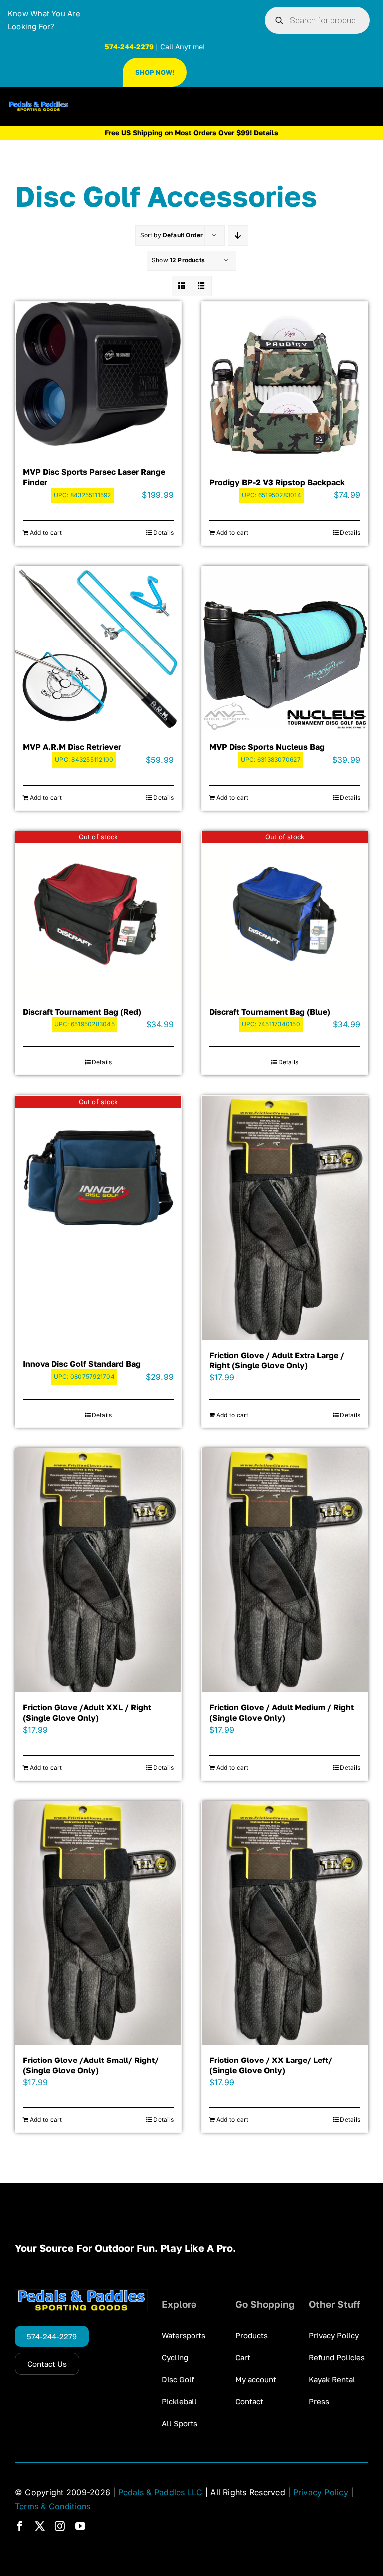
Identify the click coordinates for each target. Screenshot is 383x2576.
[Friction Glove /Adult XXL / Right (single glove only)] (98, 1571)
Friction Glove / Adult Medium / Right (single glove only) (282, 1713)
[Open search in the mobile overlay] (317, 20)
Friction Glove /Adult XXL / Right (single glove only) (87, 1713)
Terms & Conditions (53, 2506)
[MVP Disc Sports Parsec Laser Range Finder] (98, 374)
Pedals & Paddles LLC (161, 2492)
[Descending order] (238, 235)
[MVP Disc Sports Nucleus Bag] (285, 649)
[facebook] (20, 2526)
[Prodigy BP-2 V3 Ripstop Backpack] (285, 385)
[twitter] (40, 2526)
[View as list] (202, 286)
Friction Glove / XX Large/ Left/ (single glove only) (271, 2065)
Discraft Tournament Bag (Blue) (270, 1012)
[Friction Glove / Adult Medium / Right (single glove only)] (285, 1571)
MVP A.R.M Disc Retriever (72, 747)
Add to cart (46, 533)
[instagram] (60, 2526)
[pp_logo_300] (39, 105)
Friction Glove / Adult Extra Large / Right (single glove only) (277, 1360)
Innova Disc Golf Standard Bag (82, 1364)
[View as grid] (182, 286)
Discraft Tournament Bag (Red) (82, 1012)
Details (163, 533)
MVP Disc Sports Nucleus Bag (267, 747)
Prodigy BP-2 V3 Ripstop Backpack (277, 482)
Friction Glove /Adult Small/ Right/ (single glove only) (91, 2065)
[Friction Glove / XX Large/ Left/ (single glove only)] (285, 1923)
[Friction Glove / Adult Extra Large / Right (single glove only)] (285, 1218)
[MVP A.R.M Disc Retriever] (98, 649)
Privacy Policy (321, 2492)
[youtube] (80, 2526)
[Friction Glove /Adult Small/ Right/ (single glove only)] (98, 1923)
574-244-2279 (129, 47)
